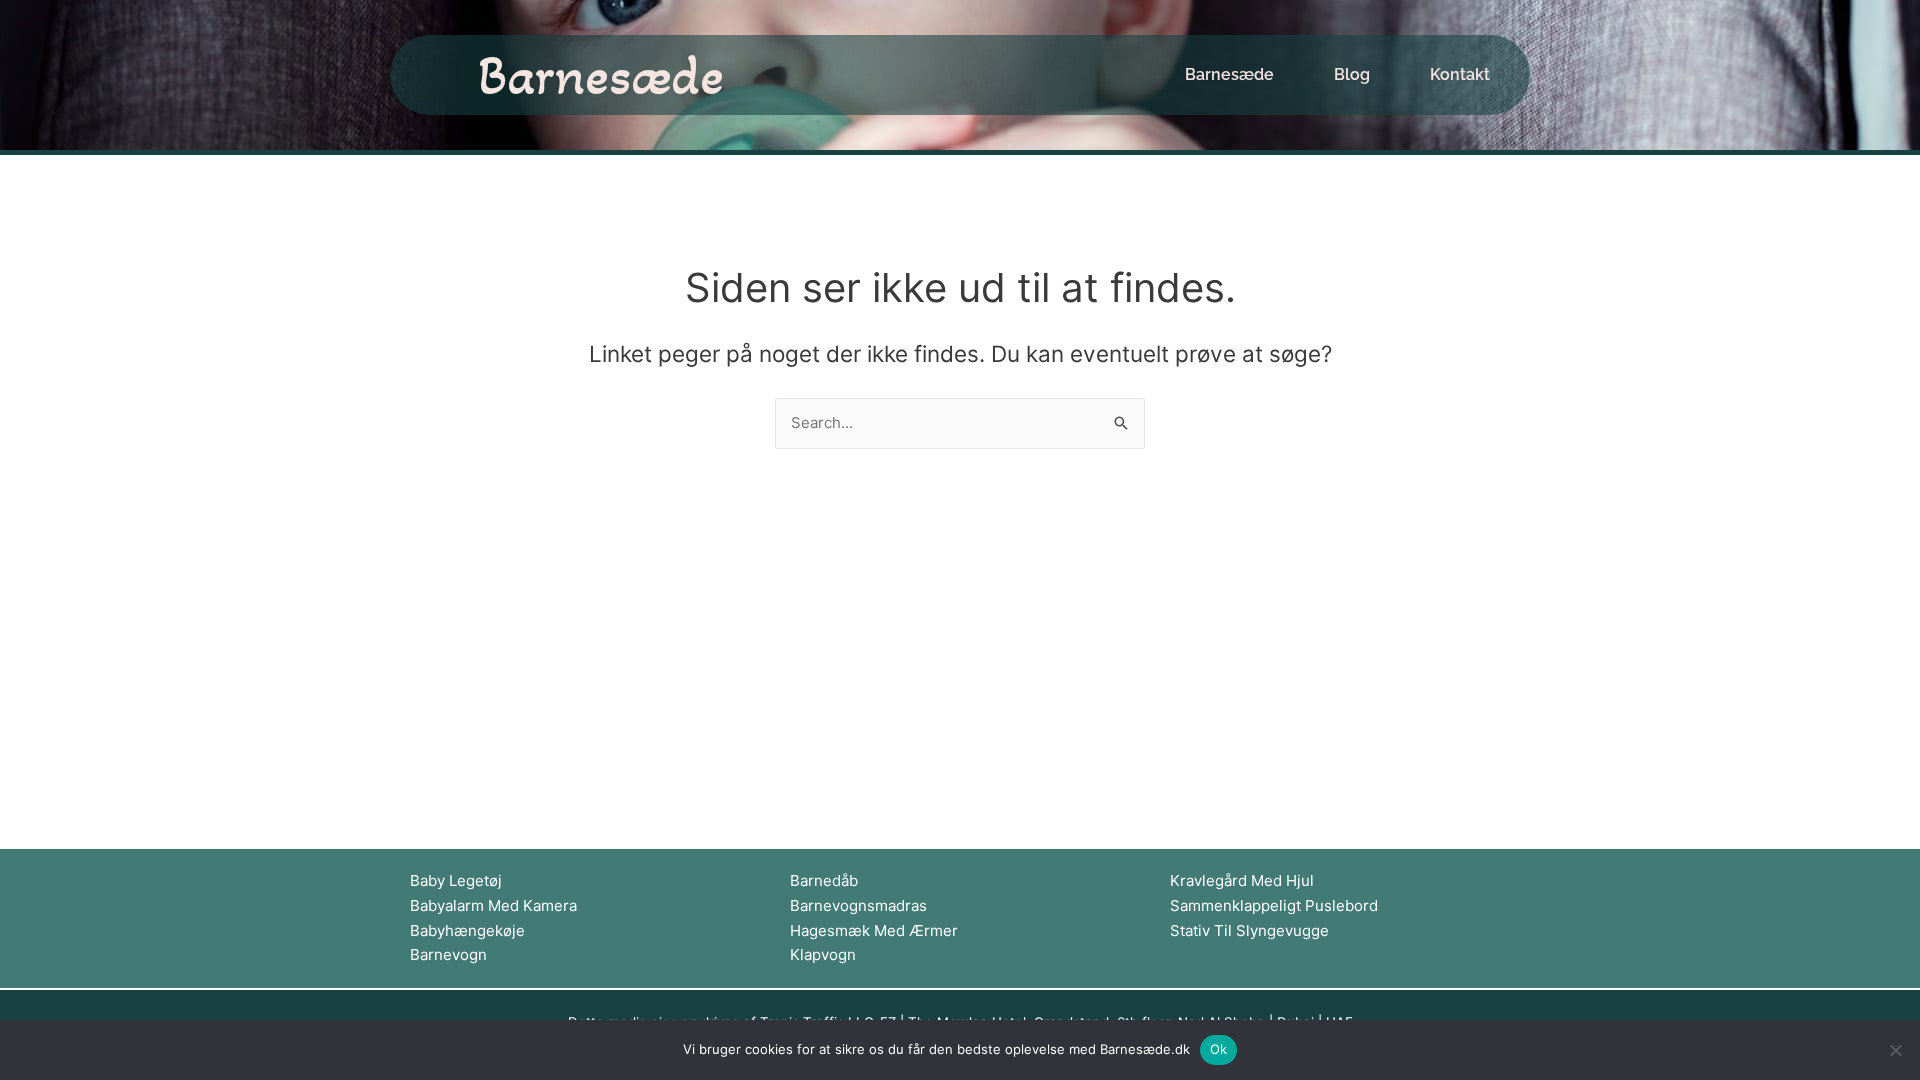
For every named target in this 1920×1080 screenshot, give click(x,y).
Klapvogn (823, 954)
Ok (1219, 1049)
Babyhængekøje (467, 930)
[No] (1895, 1050)
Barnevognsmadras (858, 905)
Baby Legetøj (456, 880)
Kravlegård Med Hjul (1242, 880)
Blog (1352, 74)
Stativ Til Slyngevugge (1249, 930)
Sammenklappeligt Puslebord (1274, 905)
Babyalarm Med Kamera (493, 905)
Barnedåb (824, 880)
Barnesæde (601, 74)
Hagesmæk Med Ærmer (874, 930)
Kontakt (1460, 74)
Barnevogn (448, 954)
